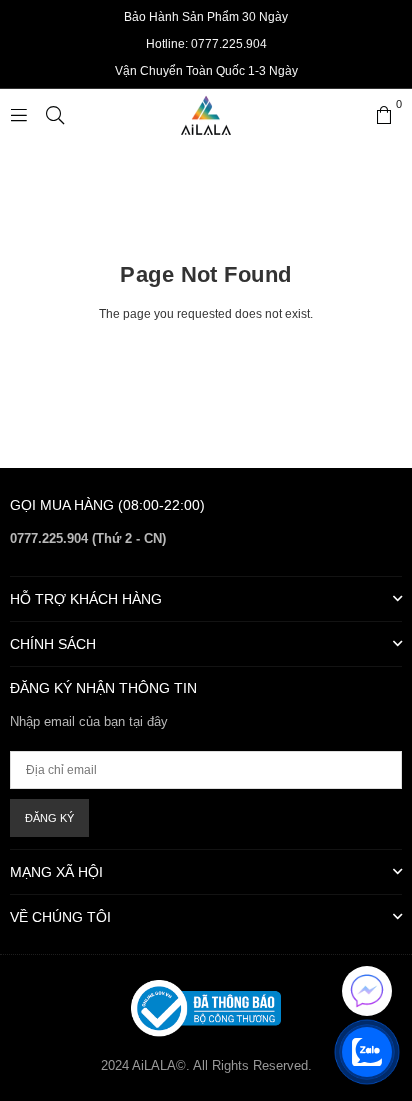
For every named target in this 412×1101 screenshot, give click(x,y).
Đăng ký (49, 818)
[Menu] (19, 114)
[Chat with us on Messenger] (367, 991)
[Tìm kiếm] (55, 114)
